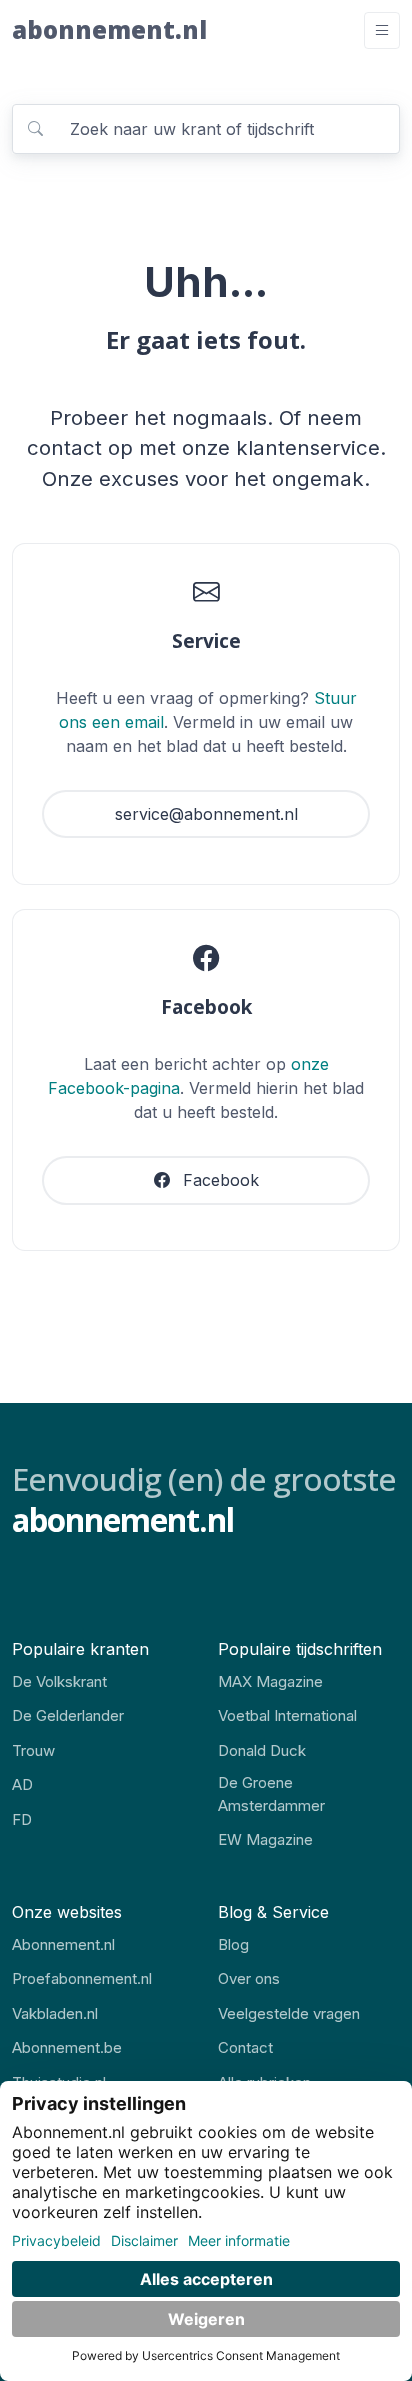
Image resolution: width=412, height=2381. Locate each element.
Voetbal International (287, 1715)
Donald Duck (262, 1750)
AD (22, 1784)
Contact (245, 2047)
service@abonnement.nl (206, 814)
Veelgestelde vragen (289, 2013)
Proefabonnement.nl (82, 1978)
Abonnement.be (67, 2047)
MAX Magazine (270, 1681)
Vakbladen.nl (55, 2013)
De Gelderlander (68, 1715)
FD (22, 1819)
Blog (233, 1944)
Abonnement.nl (63, 1944)
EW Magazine (265, 1839)
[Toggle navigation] (382, 30)
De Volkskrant (59, 1681)
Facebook (218, 1180)
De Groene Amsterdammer (271, 1794)
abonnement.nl (109, 29)
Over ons (249, 1978)
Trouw (33, 1750)
